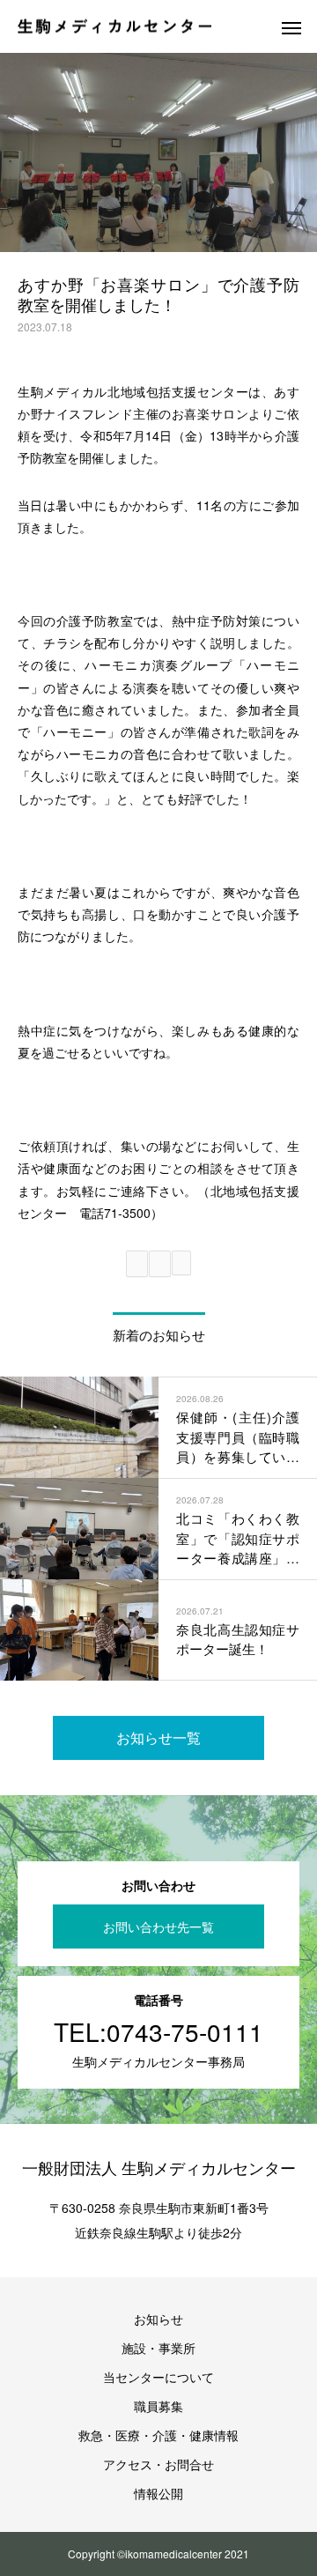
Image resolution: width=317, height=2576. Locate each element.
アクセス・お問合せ (158, 2464)
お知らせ (158, 2319)
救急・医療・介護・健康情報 (158, 2435)
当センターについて (158, 2377)
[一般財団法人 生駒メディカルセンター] (114, 27)
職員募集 (158, 2406)
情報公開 (158, 2493)
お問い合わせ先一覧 (158, 1926)
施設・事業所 (158, 2348)
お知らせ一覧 (158, 1737)
